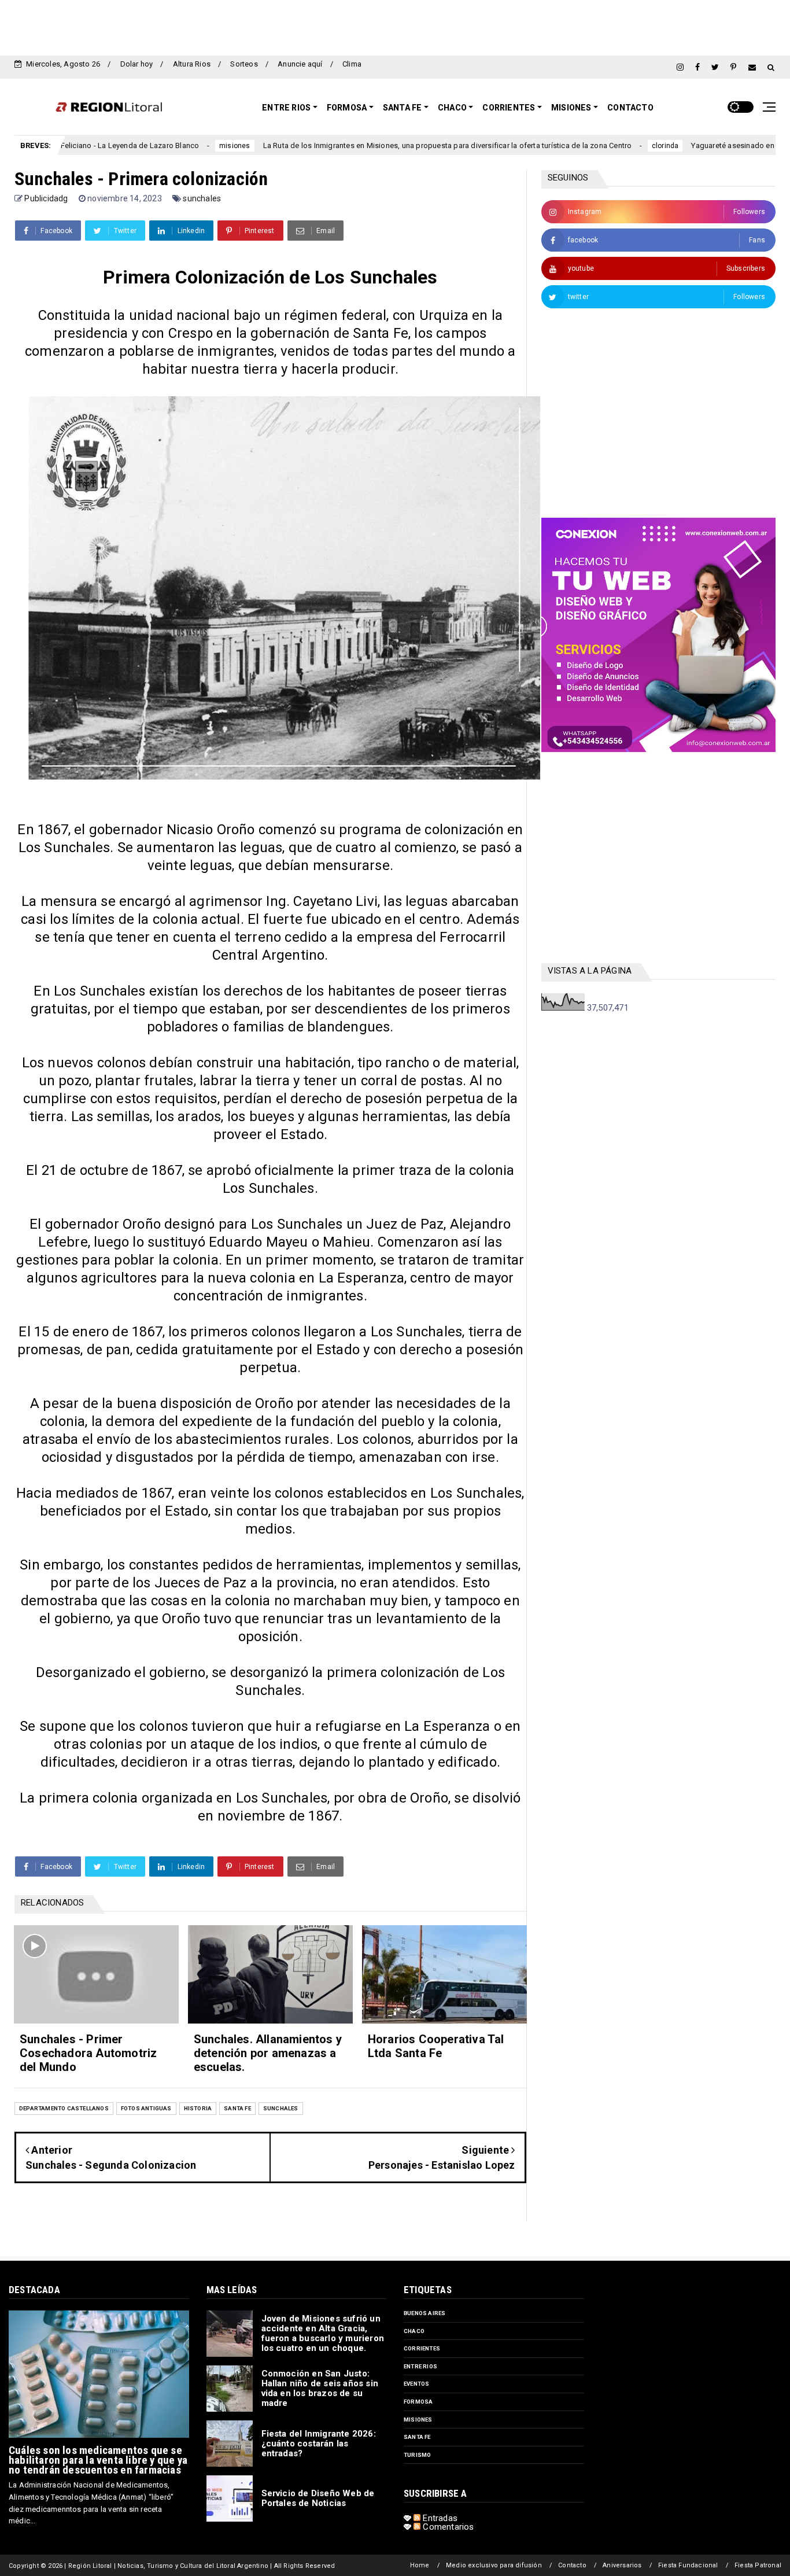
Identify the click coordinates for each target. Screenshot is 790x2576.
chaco (414, 2331)
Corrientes (509, 108)
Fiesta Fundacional (688, 2565)
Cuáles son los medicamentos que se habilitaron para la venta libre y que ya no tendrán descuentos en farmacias (98, 2460)
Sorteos (244, 64)
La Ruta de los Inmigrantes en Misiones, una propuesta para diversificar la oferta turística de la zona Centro (373, 145)
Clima (352, 64)
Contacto (630, 108)
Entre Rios (286, 108)
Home (420, 2565)
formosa (418, 2402)
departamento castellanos (64, 2108)
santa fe (237, 2108)
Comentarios (447, 2527)
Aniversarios (622, 2565)
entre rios (420, 2366)
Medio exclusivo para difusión (494, 2565)
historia (198, 2108)
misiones (160, 146)
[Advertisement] (395, 26)
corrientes (422, 2348)
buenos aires (424, 2313)
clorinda (591, 146)
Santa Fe (403, 108)
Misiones (571, 108)
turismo (417, 2455)
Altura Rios (192, 64)
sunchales (202, 198)
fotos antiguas (146, 2108)
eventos (416, 2384)
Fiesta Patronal (758, 2565)
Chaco (452, 108)
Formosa (347, 108)
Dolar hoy (137, 64)
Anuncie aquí (300, 64)
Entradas (439, 2518)
